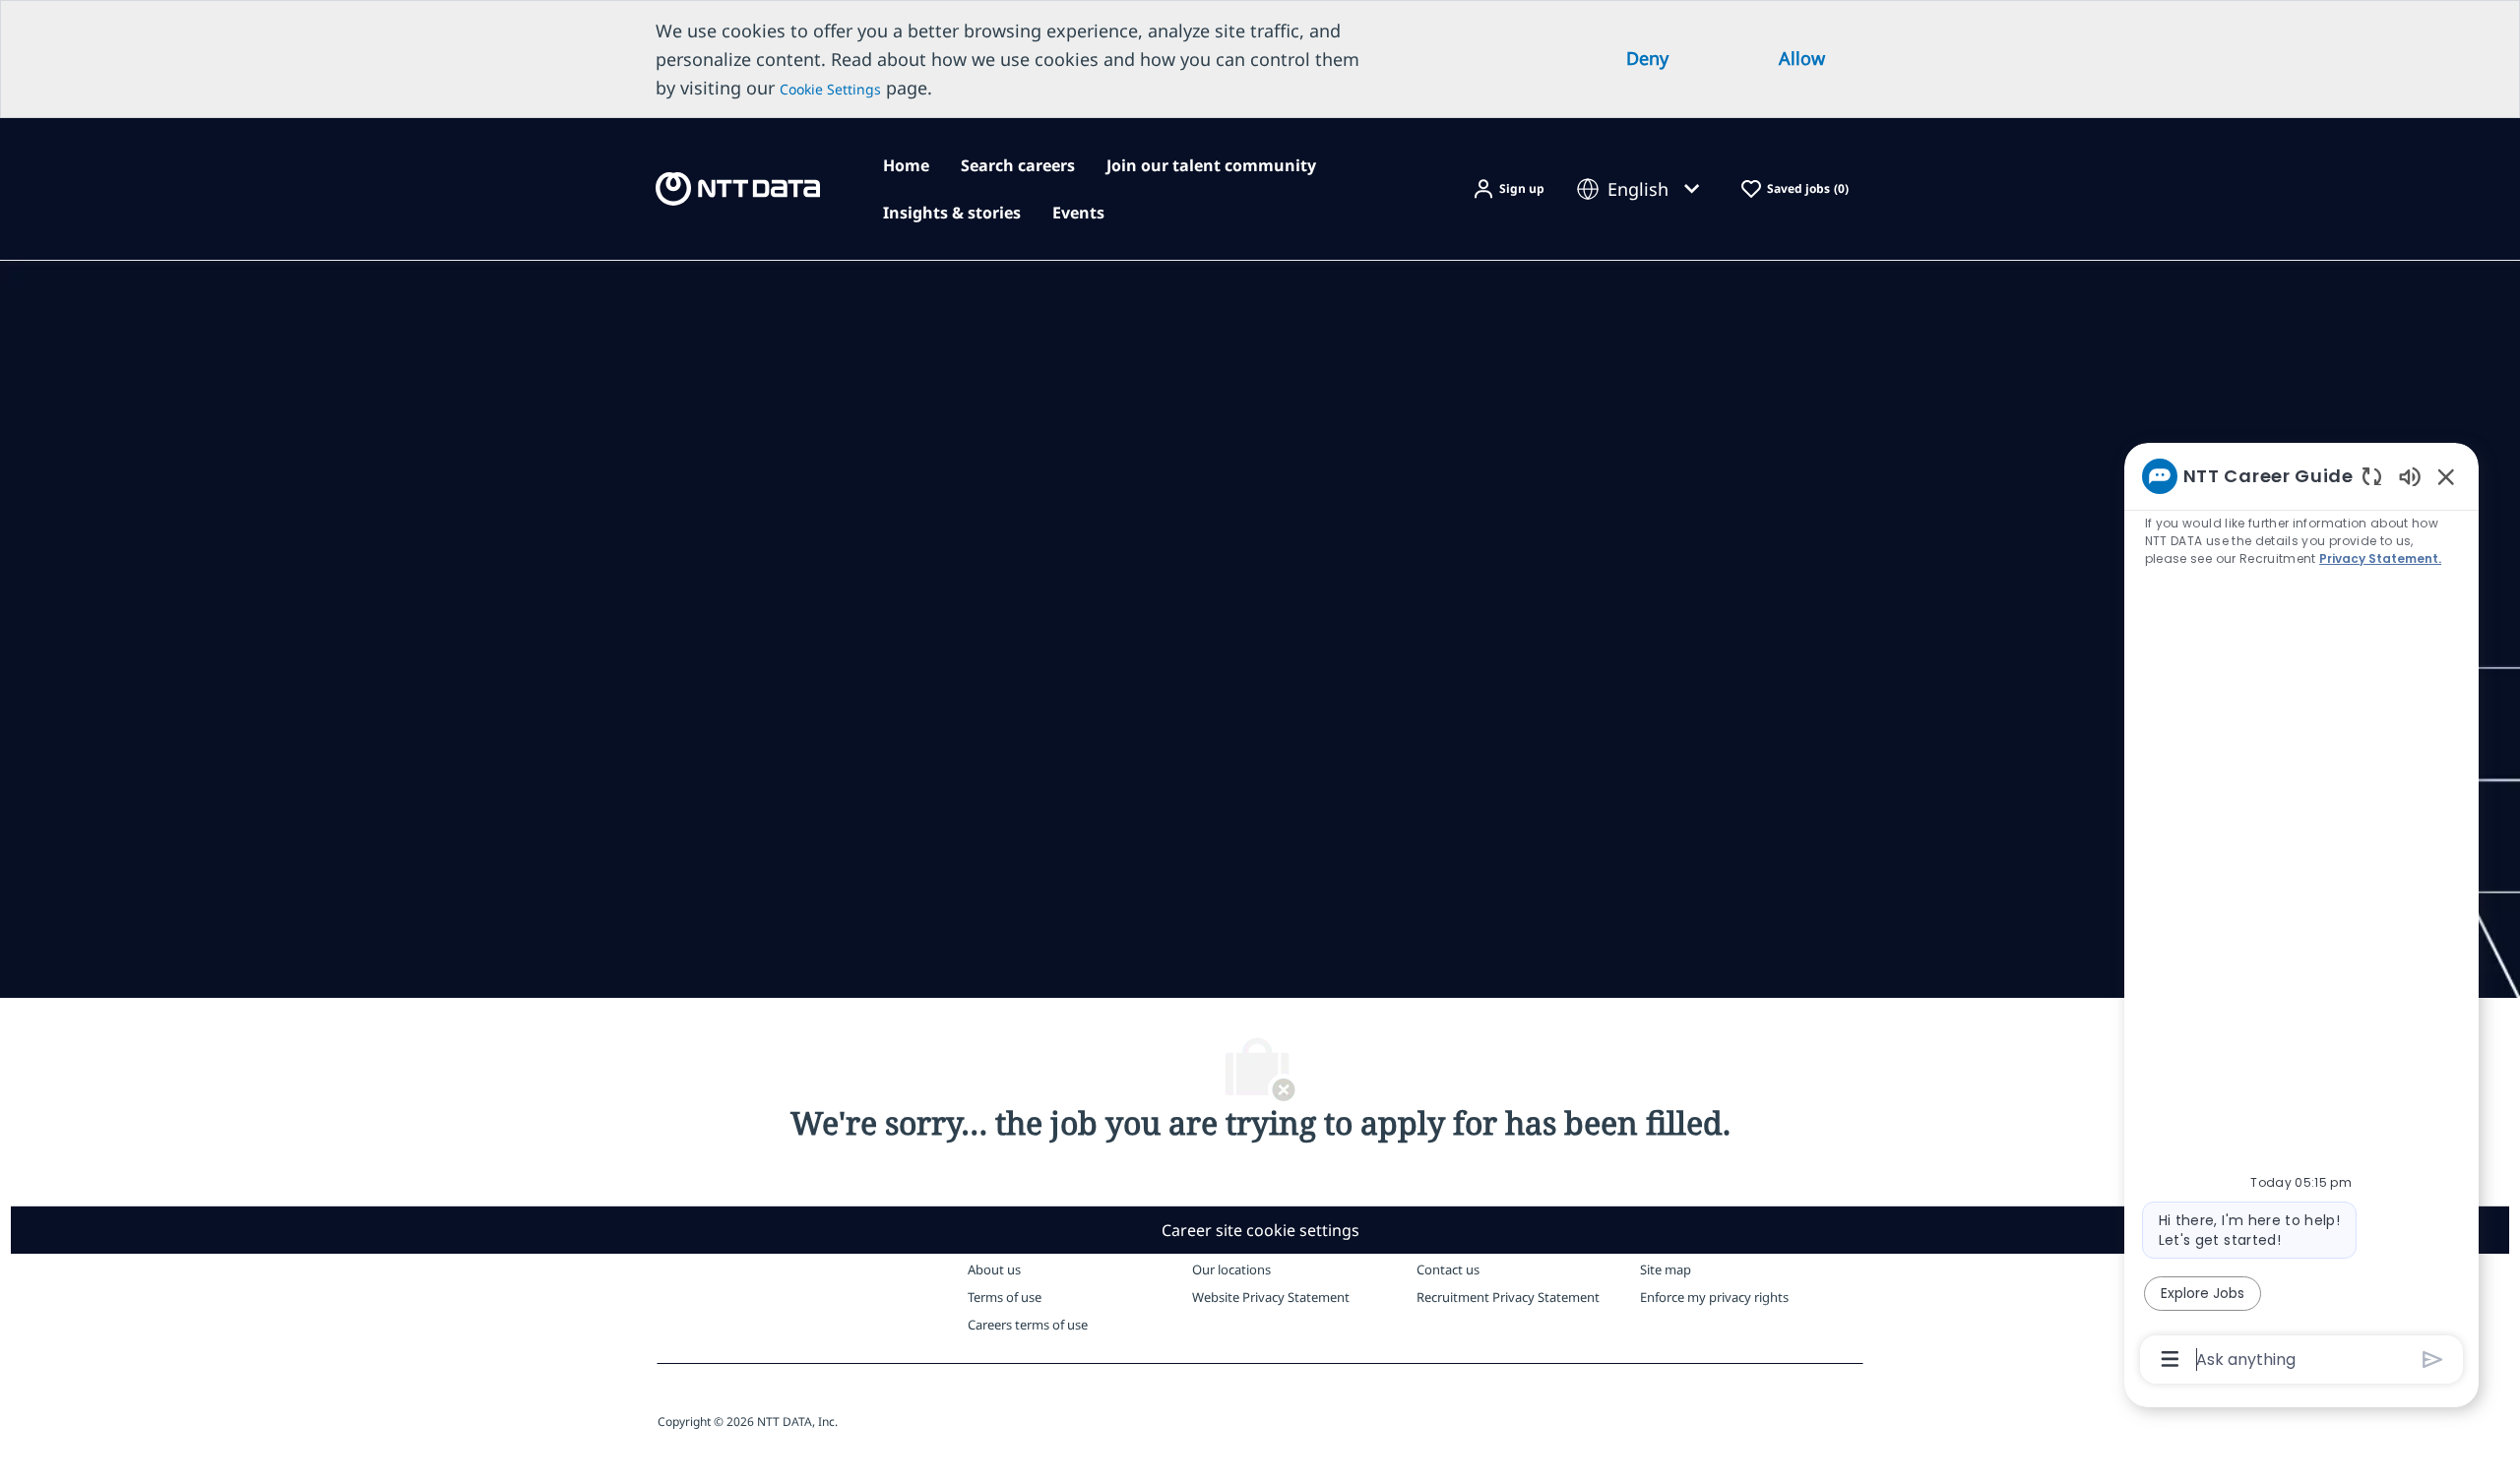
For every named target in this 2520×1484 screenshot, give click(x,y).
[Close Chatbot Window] (2446, 476)
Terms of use (1005, 1297)
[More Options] (2170, 1359)
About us (994, 1269)
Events (1078, 213)
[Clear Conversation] (2372, 476)
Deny (1647, 58)
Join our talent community (1211, 165)
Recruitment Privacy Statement (1508, 1297)
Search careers (1018, 165)
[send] (2433, 1360)
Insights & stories (952, 213)
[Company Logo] (738, 187)
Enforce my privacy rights (1714, 1297)
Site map (1666, 1269)
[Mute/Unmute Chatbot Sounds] (2410, 476)
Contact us (1448, 1269)
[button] (1508, 189)
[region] (2301, 916)
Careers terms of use (1028, 1325)
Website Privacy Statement (1271, 1297)
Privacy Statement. (2380, 558)
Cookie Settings (830, 89)
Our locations (1231, 1269)
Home (906, 165)
